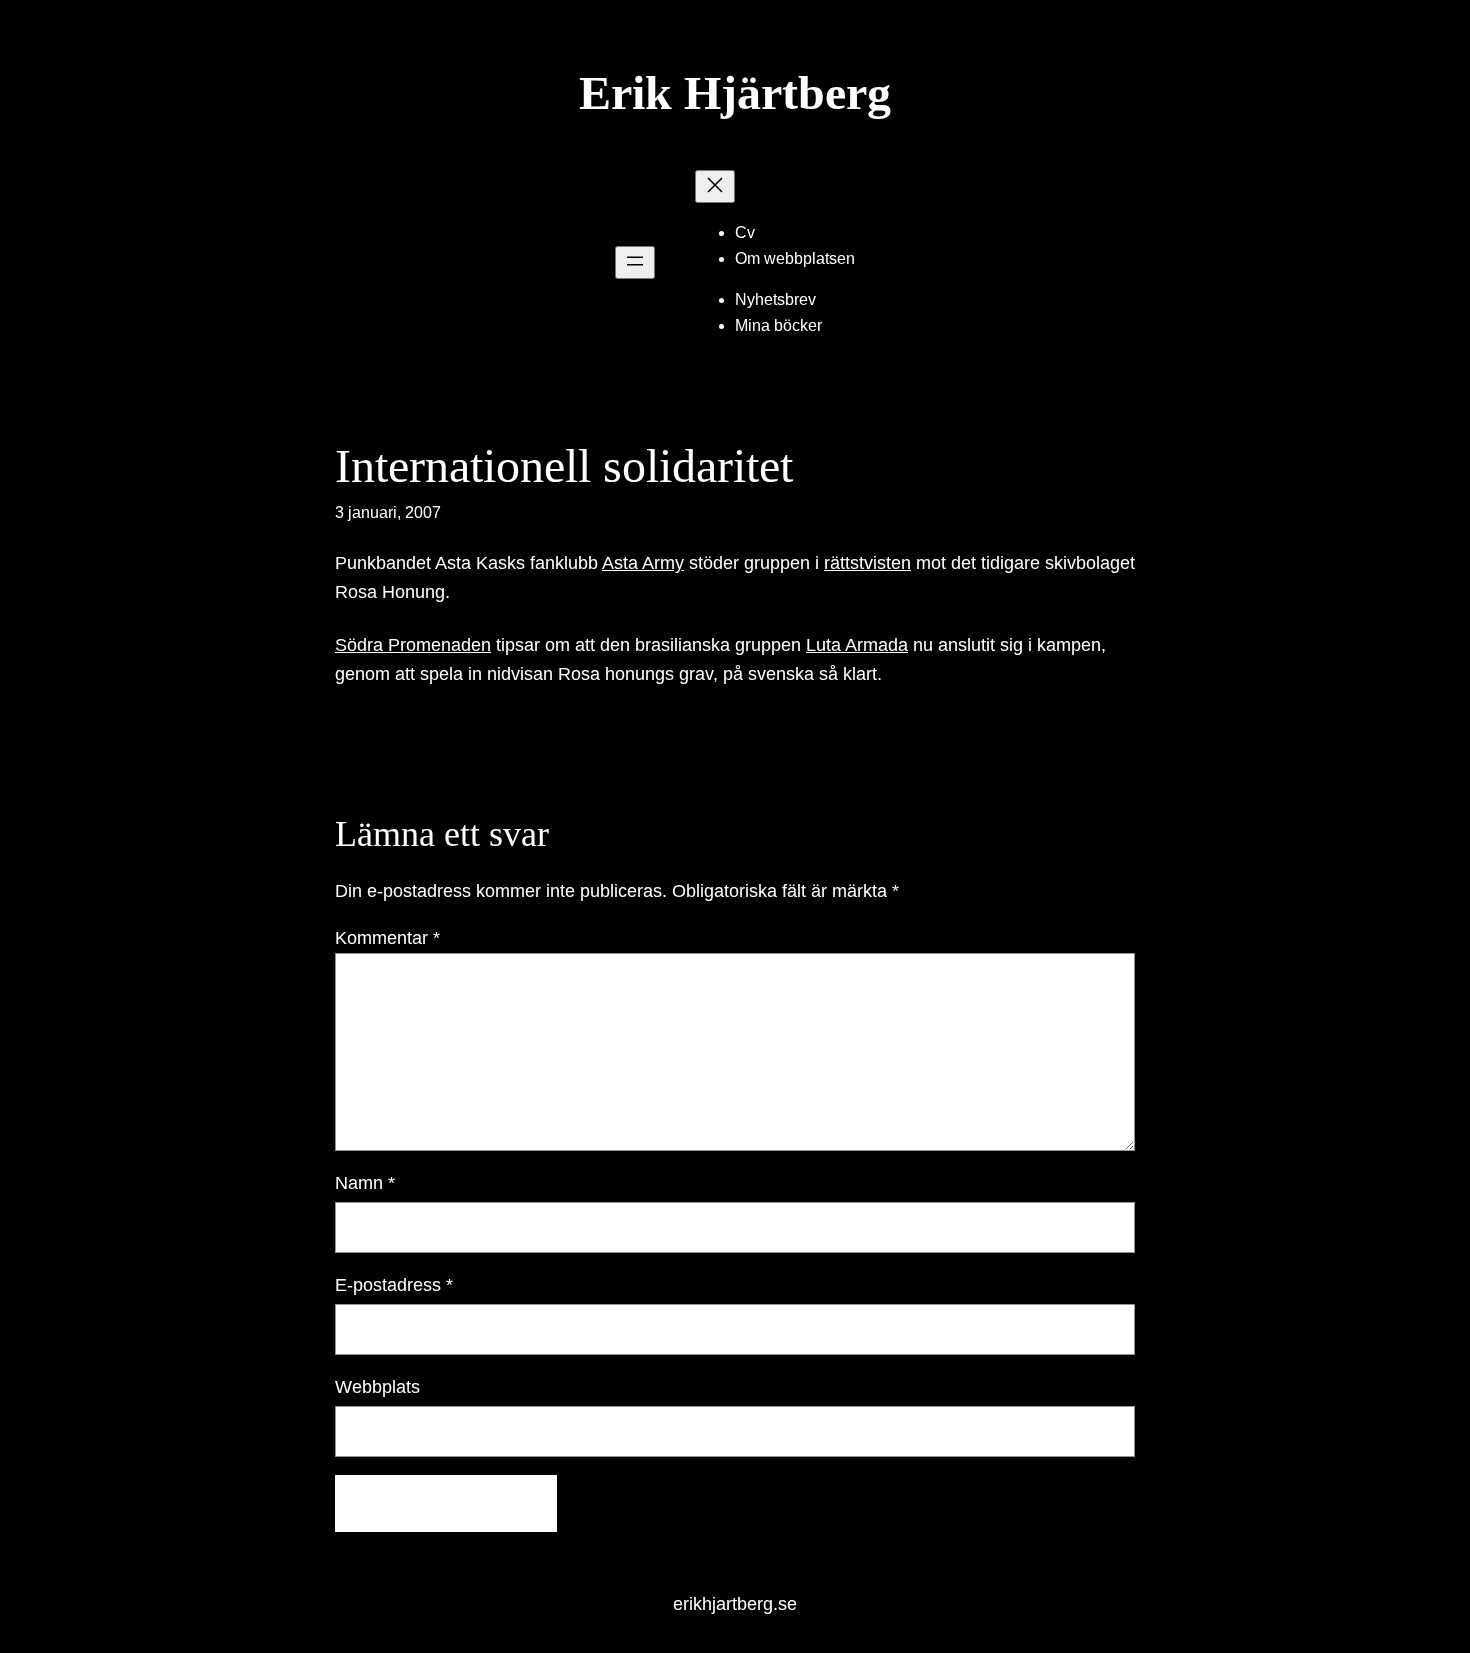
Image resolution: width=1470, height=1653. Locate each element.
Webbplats (377, 1387)
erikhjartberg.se (735, 1604)
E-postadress (394, 1285)
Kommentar (387, 938)
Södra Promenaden (413, 645)
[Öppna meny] (635, 262)
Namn (365, 1183)
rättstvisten (867, 563)
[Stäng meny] (715, 186)
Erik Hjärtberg (735, 92)
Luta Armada (857, 645)
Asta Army (643, 563)
